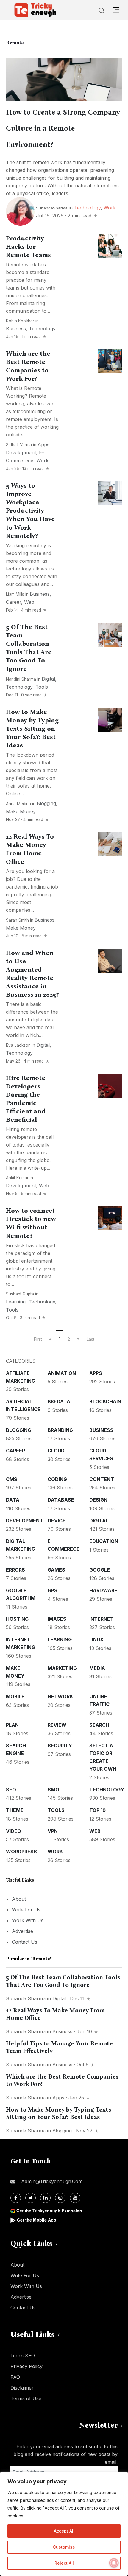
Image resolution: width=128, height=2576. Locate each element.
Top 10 (97, 1810)
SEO (11, 1790)
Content (102, 1479)
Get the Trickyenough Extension (49, 2211)
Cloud (56, 1451)
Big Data (59, 1401)
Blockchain (105, 1401)
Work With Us (28, 1920)
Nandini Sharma (21, 679)
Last (90, 1339)
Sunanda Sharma (26, 1998)
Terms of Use (26, 2398)
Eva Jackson (18, 1045)
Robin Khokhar (20, 321)
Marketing (62, 1668)
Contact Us (25, 1942)
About (19, 1899)
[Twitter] (31, 2198)
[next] (78, 1339)
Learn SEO (23, 2356)
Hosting (17, 1619)
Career (14, 602)
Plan (12, 1725)
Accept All (64, 2531)
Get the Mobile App (37, 2220)
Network (60, 1696)
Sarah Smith (17, 920)
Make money (21, 811)
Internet (102, 1619)
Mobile (15, 1696)
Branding (60, 1430)
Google (100, 1570)
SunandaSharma (52, 208)
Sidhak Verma (19, 445)
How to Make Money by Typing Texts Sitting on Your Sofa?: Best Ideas (32, 729)
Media (97, 1668)
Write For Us (26, 1910)
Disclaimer (22, 2388)
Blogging (46, 803)
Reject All (64, 2563)
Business (16, 329)
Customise (64, 2547)
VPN (53, 1831)
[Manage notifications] (114, 2563)
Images (57, 1619)
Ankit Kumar (17, 1178)
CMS (12, 1479)
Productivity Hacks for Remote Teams (28, 247)
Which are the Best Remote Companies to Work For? (28, 366)
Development (21, 452)
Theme (15, 1810)
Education (104, 1541)
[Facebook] (16, 2198)
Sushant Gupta (20, 1294)
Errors (15, 1570)
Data (13, 1500)
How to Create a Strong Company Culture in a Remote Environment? (63, 128)
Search (99, 1725)
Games (56, 1570)
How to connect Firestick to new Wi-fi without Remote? (31, 1223)
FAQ (15, 2377)
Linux (96, 1639)
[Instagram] (60, 2198)
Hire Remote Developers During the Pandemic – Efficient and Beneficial (26, 1099)
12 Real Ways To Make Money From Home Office (30, 849)
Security (60, 1746)
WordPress (21, 1852)
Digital (48, 679)
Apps (43, 444)
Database (61, 1500)
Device (57, 1521)
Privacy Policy (26, 2366)
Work (110, 208)
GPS (53, 1590)
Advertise (22, 1931)
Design (98, 1500)
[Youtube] (75, 2198)
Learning (16, 1302)
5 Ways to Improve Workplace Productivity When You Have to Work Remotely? (30, 511)
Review (57, 1725)
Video (14, 1831)
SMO (53, 1790)
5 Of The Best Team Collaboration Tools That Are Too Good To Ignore (63, 1981)
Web (29, 602)
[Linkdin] (45, 2198)
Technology (87, 208)
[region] (64, 2524)
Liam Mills (15, 594)
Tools (42, 687)
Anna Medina (18, 804)
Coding (57, 1479)
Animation (62, 1373)
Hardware (103, 1590)
